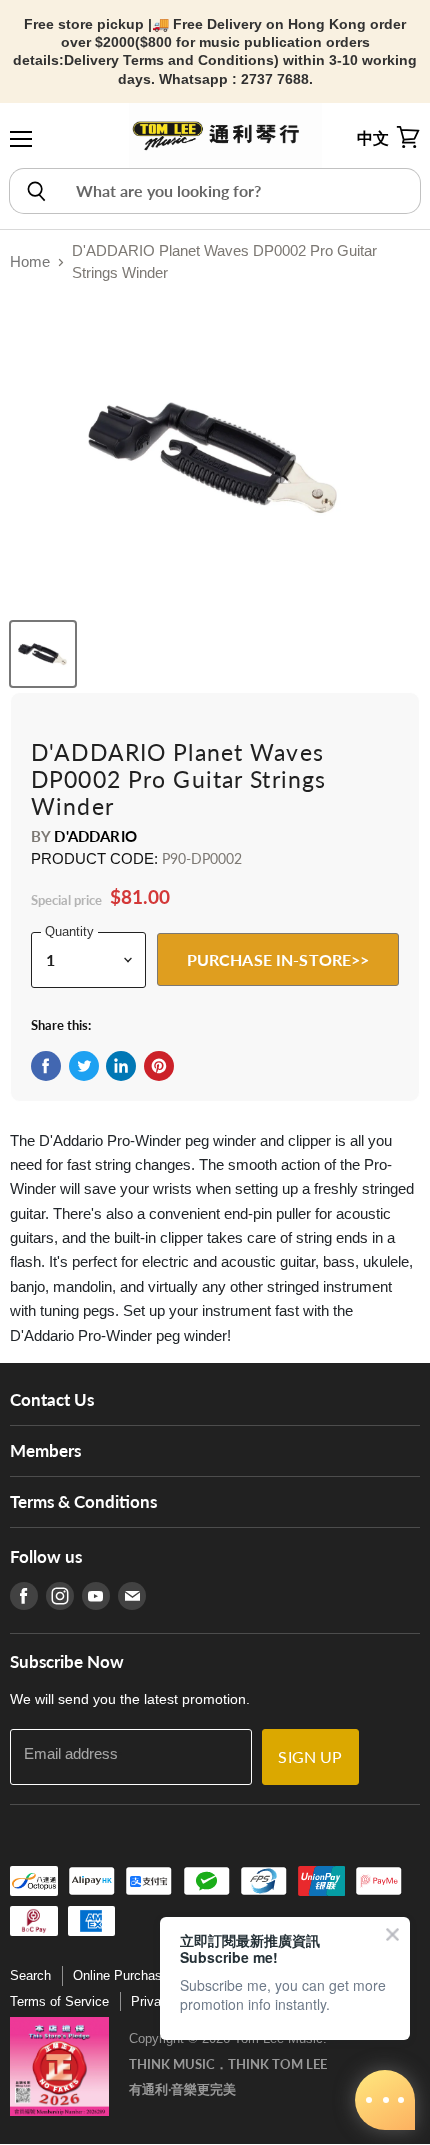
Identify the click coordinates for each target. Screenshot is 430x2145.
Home (30, 261)
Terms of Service (59, 2001)
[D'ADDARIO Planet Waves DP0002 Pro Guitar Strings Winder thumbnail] (43, 654)
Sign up (310, 1756)
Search (30, 1975)
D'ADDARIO (95, 836)
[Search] (35, 191)
